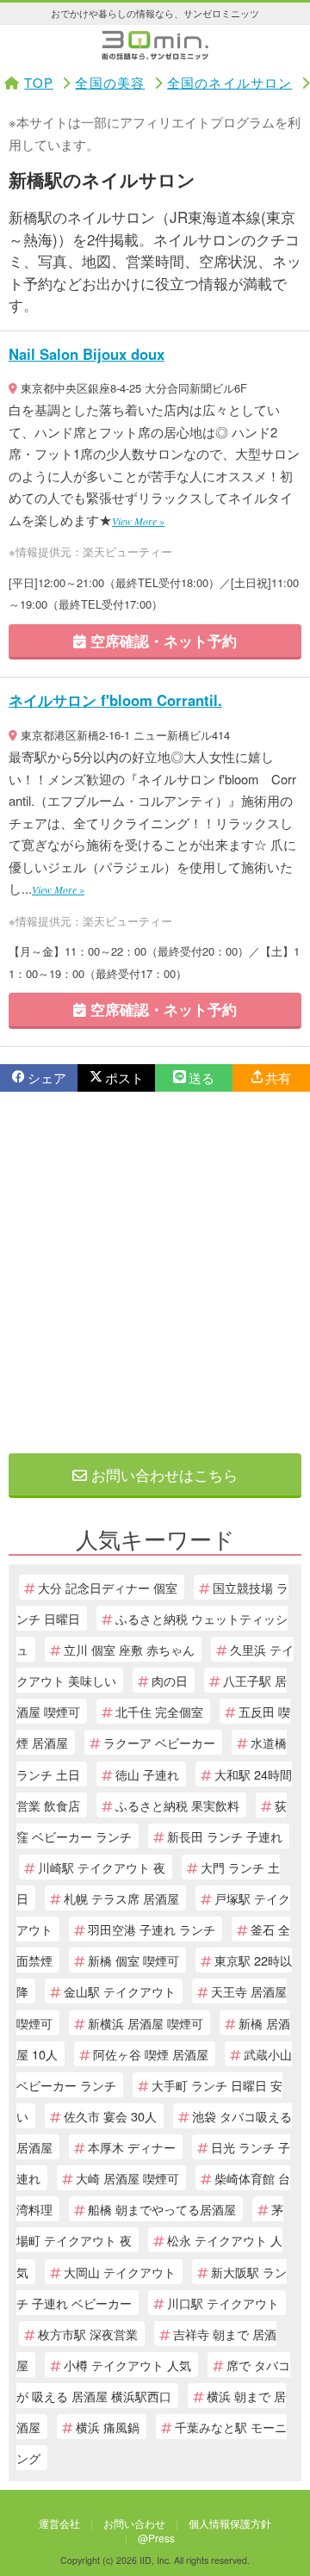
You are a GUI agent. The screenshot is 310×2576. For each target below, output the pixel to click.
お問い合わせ (134, 2523)
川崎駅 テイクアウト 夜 (102, 1867)
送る (201, 1077)
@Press (156, 2538)
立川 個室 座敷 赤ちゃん (129, 1649)
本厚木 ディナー (132, 2147)
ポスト (124, 1077)
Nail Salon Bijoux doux (87, 354)
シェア (47, 1077)
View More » (138, 521)
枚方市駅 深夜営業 (88, 2334)
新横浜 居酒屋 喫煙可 (146, 2023)
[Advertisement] (155, 1273)
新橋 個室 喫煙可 (133, 1960)
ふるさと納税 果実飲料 (177, 1805)
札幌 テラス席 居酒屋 (121, 1898)
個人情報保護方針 (230, 2523)
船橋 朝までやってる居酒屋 (162, 2209)
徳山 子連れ (147, 1774)
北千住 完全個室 (159, 1711)
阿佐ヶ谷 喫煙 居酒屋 (151, 2054)
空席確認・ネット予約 (161, 641)
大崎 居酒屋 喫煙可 (127, 2178)
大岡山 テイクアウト (120, 2272)
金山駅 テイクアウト (120, 1991)
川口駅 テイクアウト (223, 2303)
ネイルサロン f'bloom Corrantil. (115, 700)
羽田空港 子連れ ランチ (152, 1929)
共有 (278, 1077)
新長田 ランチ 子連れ (225, 1836)
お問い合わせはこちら (162, 1474)
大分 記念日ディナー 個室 (108, 1587)
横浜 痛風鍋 (108, 2427)
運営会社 (59, 2523)
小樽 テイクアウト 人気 (127, 2365)
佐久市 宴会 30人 (110, 2116)
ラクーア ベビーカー (159, 1742)
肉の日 (170, 1680)
